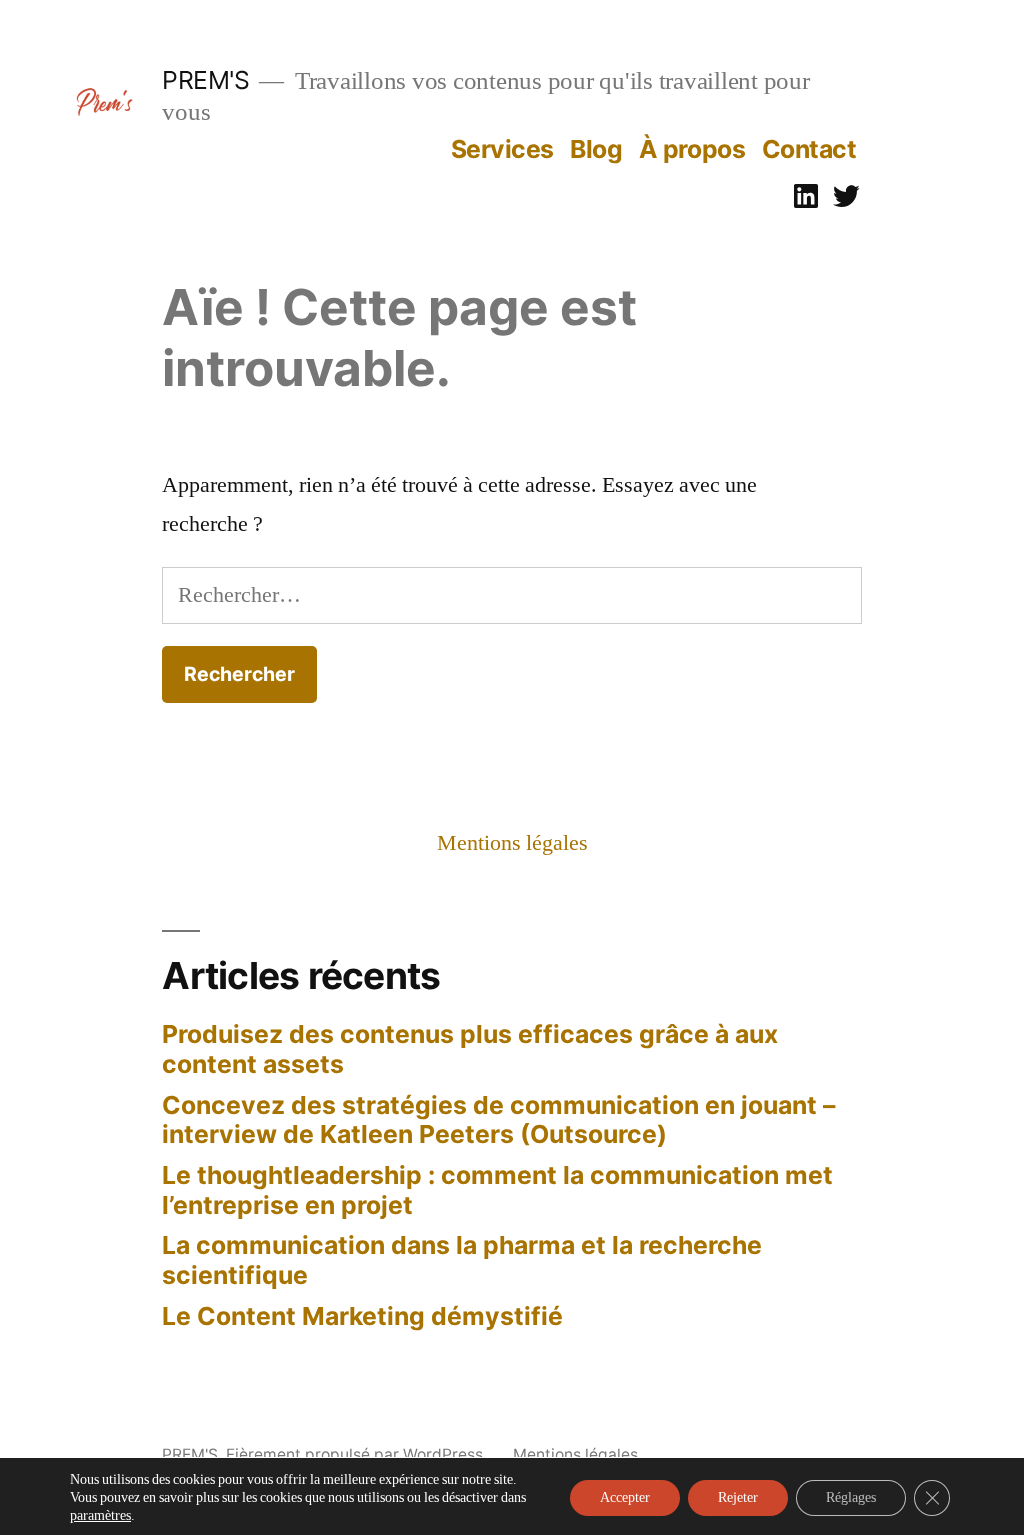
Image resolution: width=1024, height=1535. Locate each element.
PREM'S (205, 80)
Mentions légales (512, 843)
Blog (596, 149)
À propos (692, 149)
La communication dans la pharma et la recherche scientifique (462, 1260)
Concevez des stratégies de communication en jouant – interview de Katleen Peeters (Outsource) (498, 1120)
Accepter (625, 1497)
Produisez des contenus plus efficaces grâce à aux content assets (470, 1049)
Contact (809, 149)
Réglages (851, 1497)
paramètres (100, 1515)
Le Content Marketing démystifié (362, 1316)
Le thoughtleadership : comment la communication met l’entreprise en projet (497, 1190)
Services (502, 149)
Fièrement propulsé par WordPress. (358, 1454)
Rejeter (738, 1497)
